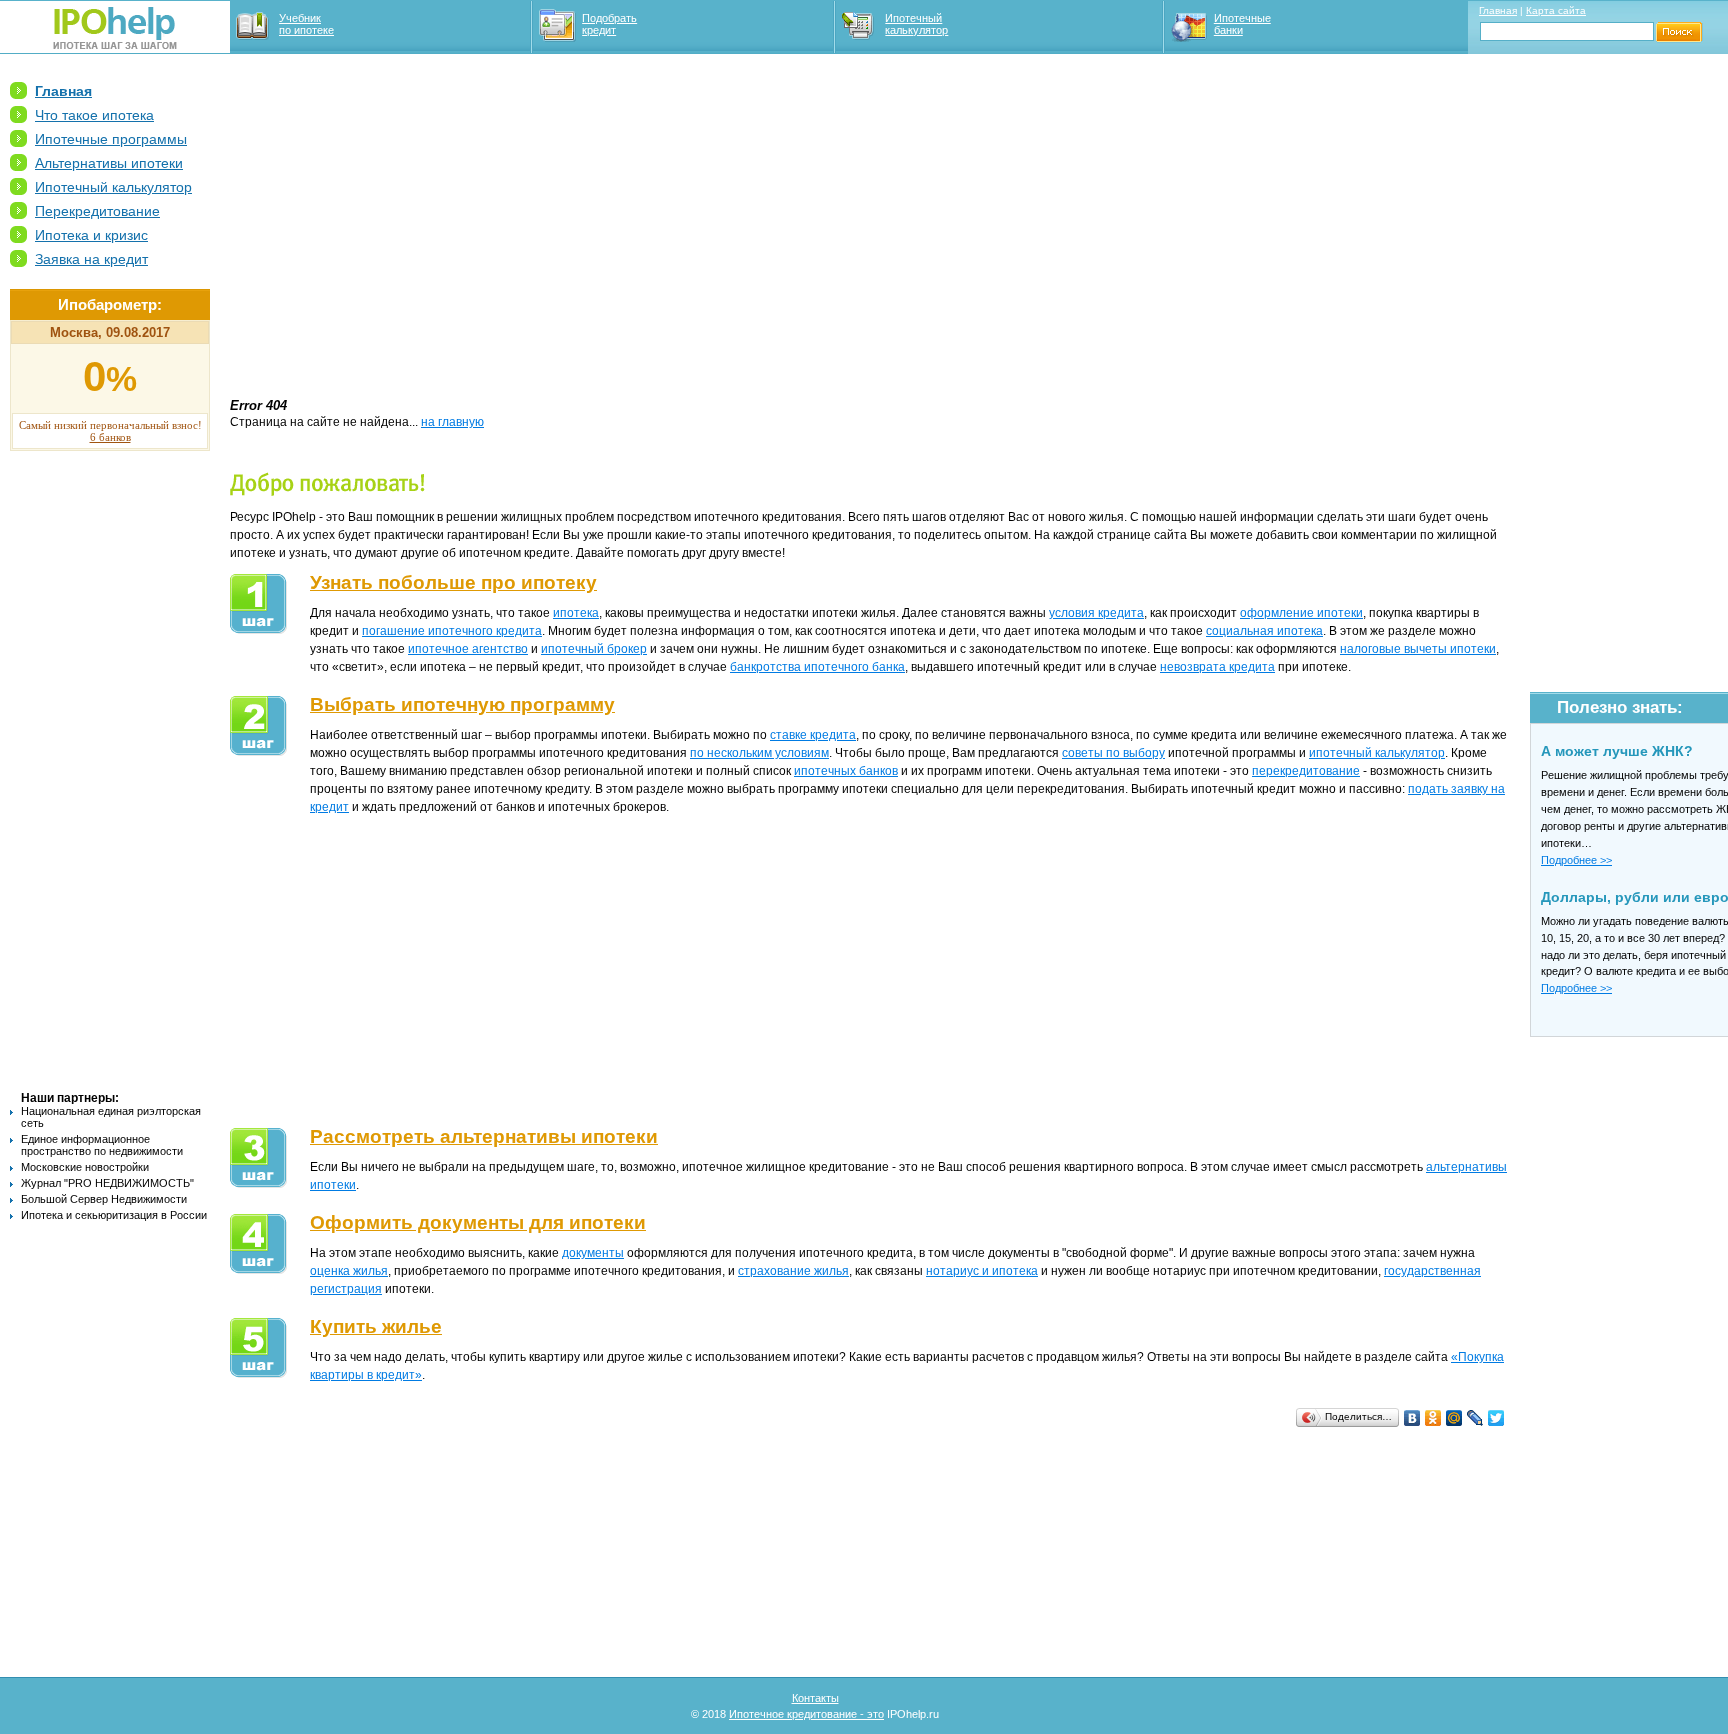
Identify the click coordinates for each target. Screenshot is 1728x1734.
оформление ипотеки (1301, 613)
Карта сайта (1556, 10)
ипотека (576, 613)
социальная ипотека (1264, 631)
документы (593, 1253)
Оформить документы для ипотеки (478, 1222)
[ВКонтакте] (1412, 1418)
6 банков (110, 437)
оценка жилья (349, 1271)
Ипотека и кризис (91, 235)
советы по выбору (1113, 753)
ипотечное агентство (468, 649)
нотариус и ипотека (982, 1271)
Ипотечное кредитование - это (806, 1714)
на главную (452, 422)
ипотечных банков (846, 771)
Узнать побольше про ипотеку (453, 582)
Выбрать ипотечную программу (462, 704)
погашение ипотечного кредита (452, 631)
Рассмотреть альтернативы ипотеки (484, 1136)
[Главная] (115, 45)
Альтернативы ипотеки (109, 163)
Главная (1498, 10)
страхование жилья (793, 1271)
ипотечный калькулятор (1377, 753)
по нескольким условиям (759, 753)
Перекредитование (97, 211)
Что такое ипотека (94, 115)
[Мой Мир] (1454, 1418)
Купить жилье (376, 1326)
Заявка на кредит (91, 259)
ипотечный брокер (594, 649)
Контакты (815, 1698)
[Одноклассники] (1433, 1418)
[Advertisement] (110, 771)
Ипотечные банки (1242, 24)
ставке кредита (813, 735)
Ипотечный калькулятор (916, 24)
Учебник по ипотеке (306, 24)
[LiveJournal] (1475, 1418)
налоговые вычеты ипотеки (1418, 649)
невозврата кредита (1217, 667)
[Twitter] (1496, 1418)
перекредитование (1306, 771)
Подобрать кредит (609, 24)
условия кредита (1096, 613)
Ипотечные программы (111, 139)
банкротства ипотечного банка (817, 667)
